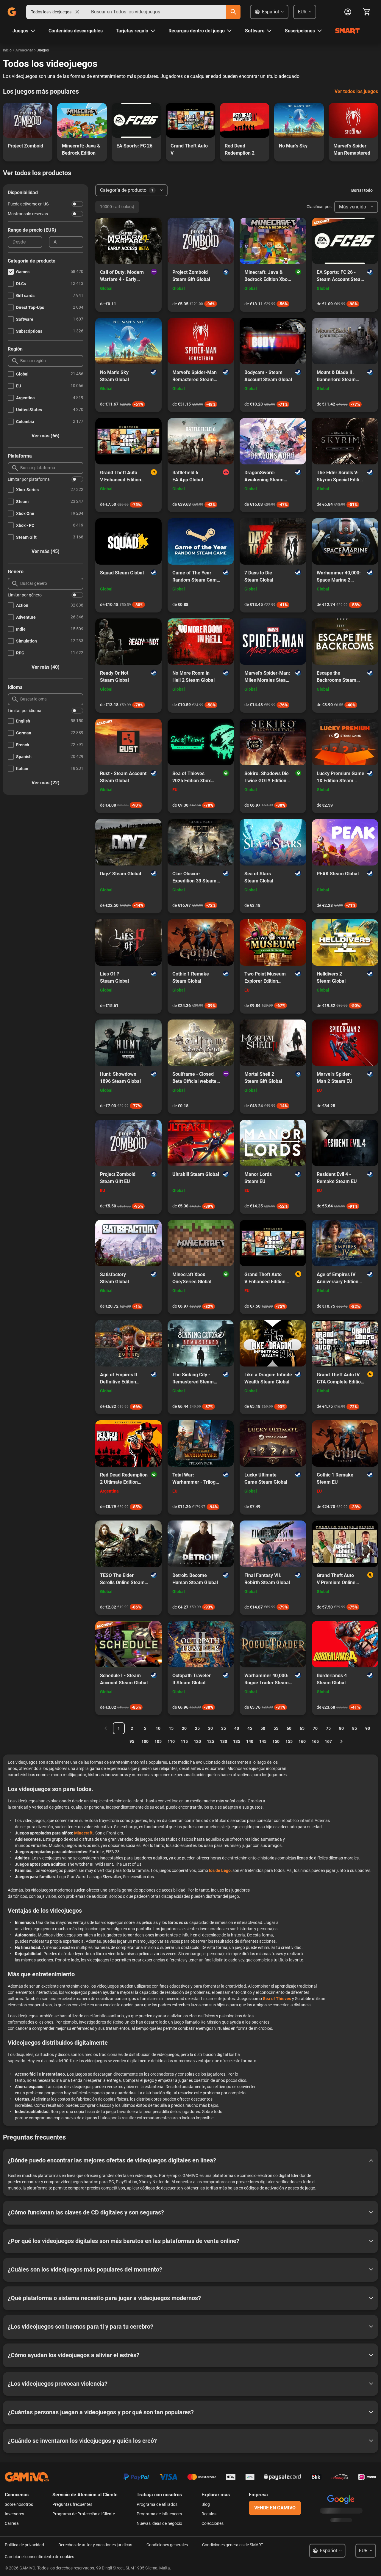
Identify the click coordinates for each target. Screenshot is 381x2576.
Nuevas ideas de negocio (159, 2523)
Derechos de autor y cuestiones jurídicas (95, 2545)
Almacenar (24, 50)
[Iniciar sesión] (348, 12)
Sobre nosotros (19, 2504)
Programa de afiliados (157, 2504)
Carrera (12, 2523)
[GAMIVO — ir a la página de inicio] (12, 12)
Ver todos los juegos (356, 91)
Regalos (209, 2514)
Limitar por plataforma (29, 479)
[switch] (77, 204)
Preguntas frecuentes (72, 2504)
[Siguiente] (341, 1741)
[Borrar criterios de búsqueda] (77, 12)
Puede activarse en (28, 204)
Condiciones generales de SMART (233, 2545)
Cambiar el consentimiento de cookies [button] (39, 2557)
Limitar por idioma (25, 711)
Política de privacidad (24, 2545)
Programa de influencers (159, 2514)
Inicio (7, 50)
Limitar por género (25, 595)
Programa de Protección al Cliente (84, 2514)
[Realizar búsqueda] (233, 12)
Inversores (14, 2514)
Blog (206, 2504)
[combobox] (156, 12)
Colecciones (213, 2523)
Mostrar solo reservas (28, 214)
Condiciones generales (167, 2545)
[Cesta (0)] (367, 12)
